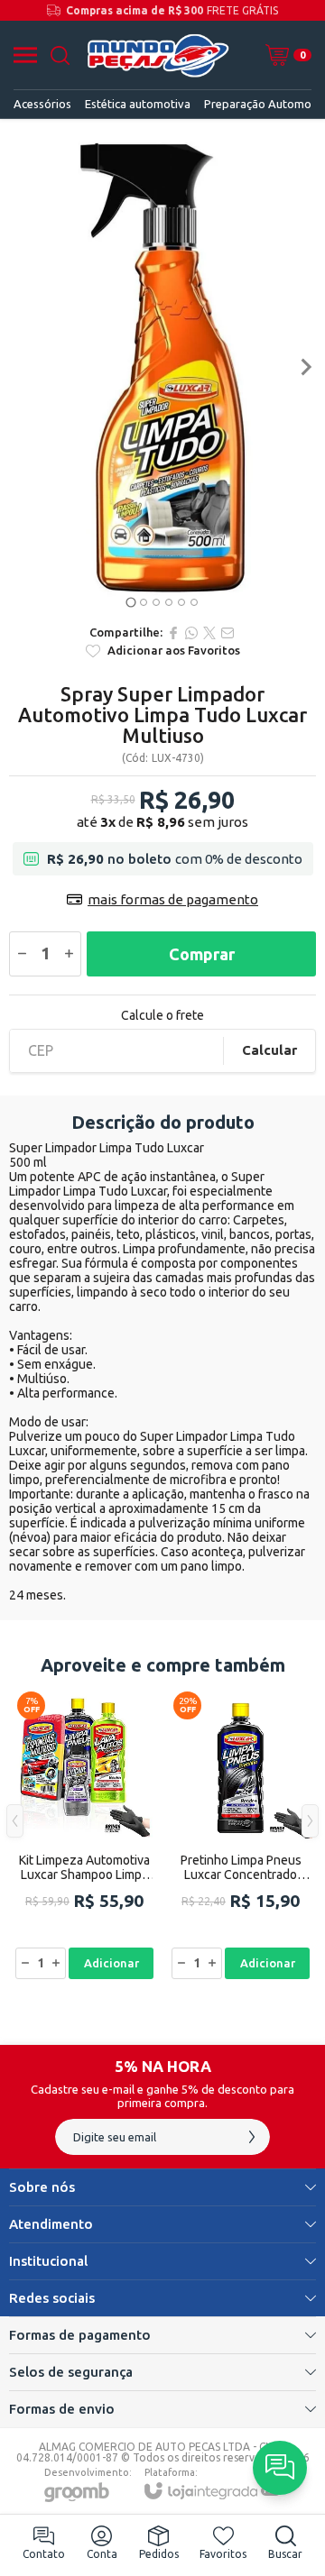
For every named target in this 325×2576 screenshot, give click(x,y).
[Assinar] (252, 2137)
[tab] (130, 602)
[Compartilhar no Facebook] (173, 633)
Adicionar (111, 1963)
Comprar (202, 954)
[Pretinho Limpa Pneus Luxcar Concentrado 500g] (241, 1834)
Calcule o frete (162, 1015)
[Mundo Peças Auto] (158, 55)
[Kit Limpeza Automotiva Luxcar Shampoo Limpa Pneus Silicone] (84, 1834)
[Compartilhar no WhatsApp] (191, 633)
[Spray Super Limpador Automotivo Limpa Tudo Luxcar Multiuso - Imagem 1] (162, 367)
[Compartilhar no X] (209, 633)
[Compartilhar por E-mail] (227, 633)
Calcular (269, 1050)
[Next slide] (305, 367)
